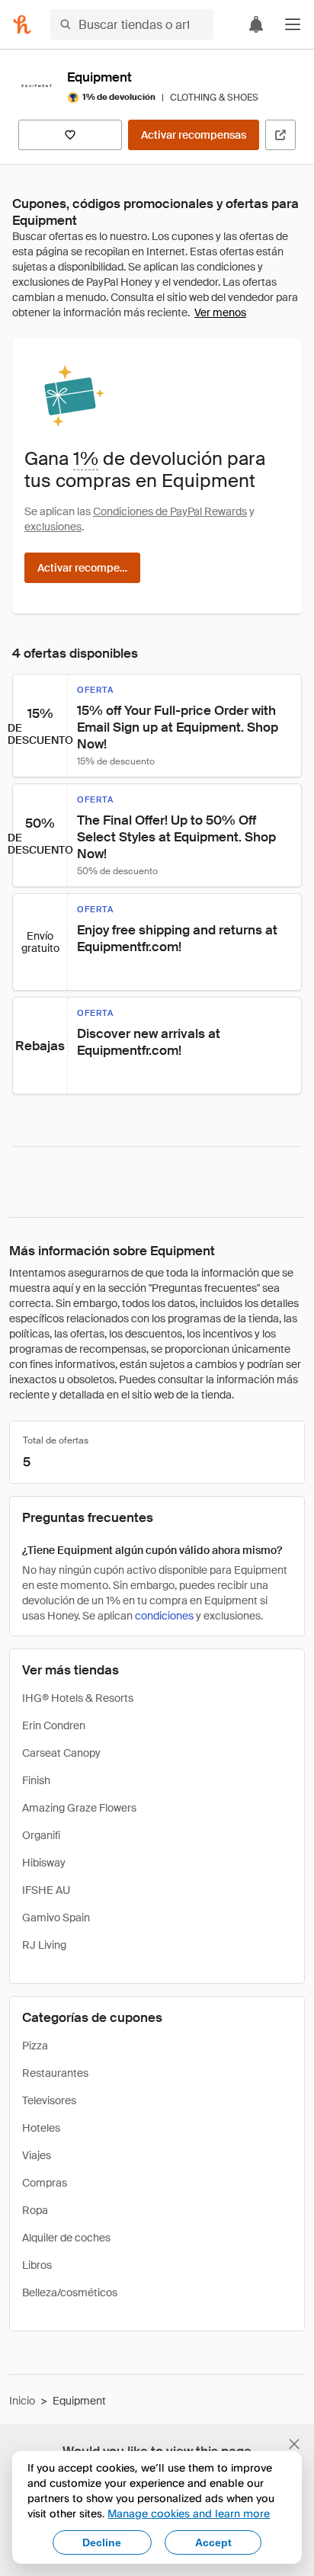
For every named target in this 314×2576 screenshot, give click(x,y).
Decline (102, 2542)
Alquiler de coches (66, 2238)
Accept (213, 2542)
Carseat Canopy (61, 1753)
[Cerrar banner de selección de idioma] (294, 2444)
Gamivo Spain (56, 1918)
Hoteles (41, 2128)
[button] (293, 24)
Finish (36, 1780)
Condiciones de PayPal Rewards (170, 511)
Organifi (41, 1835)
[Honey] (22, 24)
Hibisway (44, 1863)
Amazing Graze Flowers (79, 1808)
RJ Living (44, 1945)
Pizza (35, 2046)
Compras (45, 2183)
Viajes (37, 2155)
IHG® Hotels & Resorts (78, 1698)
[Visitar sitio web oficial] (280, 135)
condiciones (164, 1616)
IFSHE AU (46, 1890)
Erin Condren (54, 1725)
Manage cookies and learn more (189, 2513)
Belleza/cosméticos (70, 2292)
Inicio (22, 2401)
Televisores (49, 2100)
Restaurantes (55, 2073)
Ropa (35, 2210)
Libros (37, 2265)
